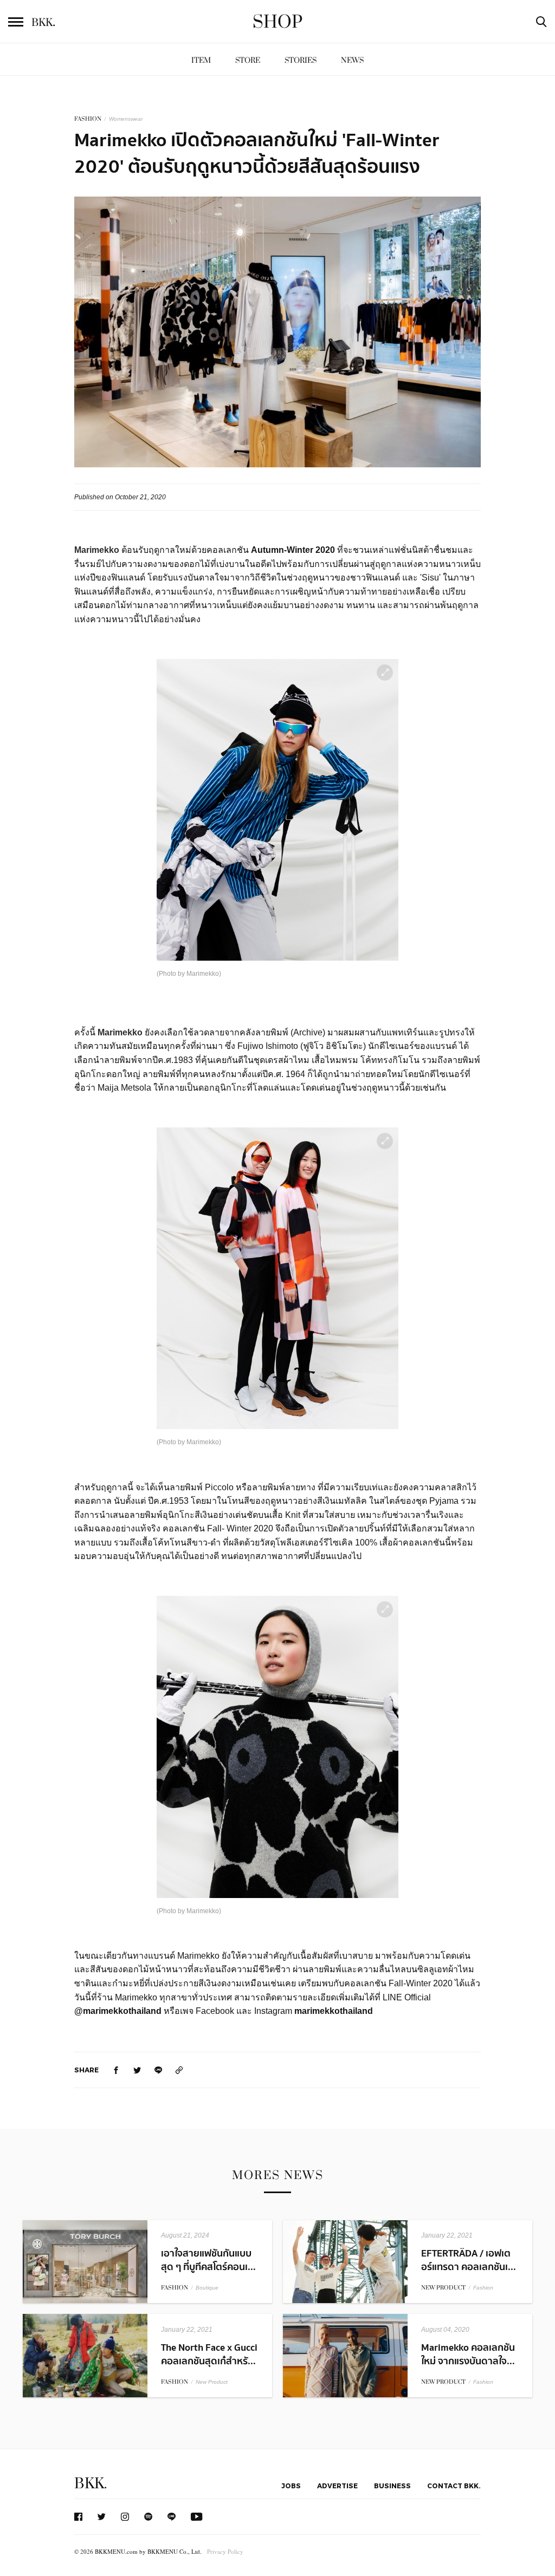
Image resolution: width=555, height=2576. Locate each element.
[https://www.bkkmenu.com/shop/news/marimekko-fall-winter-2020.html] (179, 2070)
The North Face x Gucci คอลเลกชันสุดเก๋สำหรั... (209, 2355)
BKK (43, 23)
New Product (212, 2382)
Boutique (207, 2288)
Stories (301, 60)
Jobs (291, 2486)
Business (392, 2486)
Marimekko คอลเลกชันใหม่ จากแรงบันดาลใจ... (468, 2355)
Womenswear (126, 119)
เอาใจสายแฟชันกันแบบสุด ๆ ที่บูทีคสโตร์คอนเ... (208, 2260)
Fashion (483, 2288)
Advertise (337, 2486)
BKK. (91, 2484)
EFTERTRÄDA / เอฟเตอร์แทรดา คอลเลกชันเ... (469, 2260)
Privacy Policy (225, 2551)
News (352, 60)
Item (201, 60)
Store (248, 60)
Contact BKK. (454, 2486)
